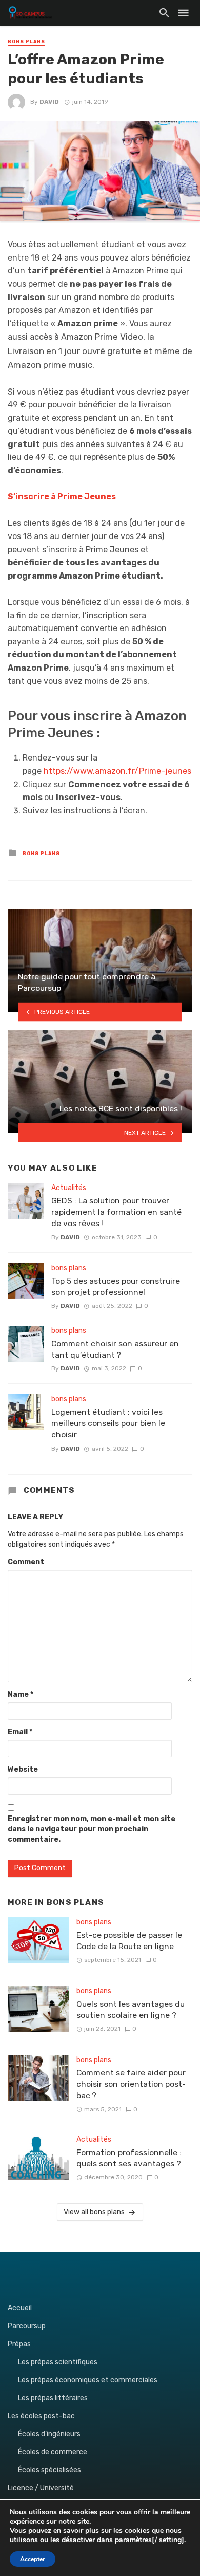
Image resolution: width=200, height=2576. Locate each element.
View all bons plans (94, 2212)
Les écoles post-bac (41, 2416)
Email (20, 1732)
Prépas (19, 2344)
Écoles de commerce (53, 2452)
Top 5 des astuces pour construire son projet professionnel (116, 1286)
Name (21, 1694)
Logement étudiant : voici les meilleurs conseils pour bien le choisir (108, 1423)
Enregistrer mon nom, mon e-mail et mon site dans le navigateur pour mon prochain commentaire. (92, 1829)
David (49, 102)
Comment (26, 1562)
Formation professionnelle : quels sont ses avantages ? (129, 2158)
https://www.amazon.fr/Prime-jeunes (117, 771)
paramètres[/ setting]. (150, 2540)
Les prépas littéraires (53, 2398)
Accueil (20, 2308)
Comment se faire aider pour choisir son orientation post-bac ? (131, 2084)
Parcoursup (27, 2326)
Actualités (69, 1188)
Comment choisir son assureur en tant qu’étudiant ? (115, 1349)
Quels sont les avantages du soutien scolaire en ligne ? (131, 2009)
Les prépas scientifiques (58, 2362)
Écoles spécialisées (49, 2470)
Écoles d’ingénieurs (49, 2434)
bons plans (26, 42)
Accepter (33, 2559)
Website (23, 1769)
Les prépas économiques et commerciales (88, 2380)
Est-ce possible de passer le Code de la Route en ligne (129, 1941)
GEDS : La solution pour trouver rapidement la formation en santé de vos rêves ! (116, 1212)
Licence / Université (41, 2488)
